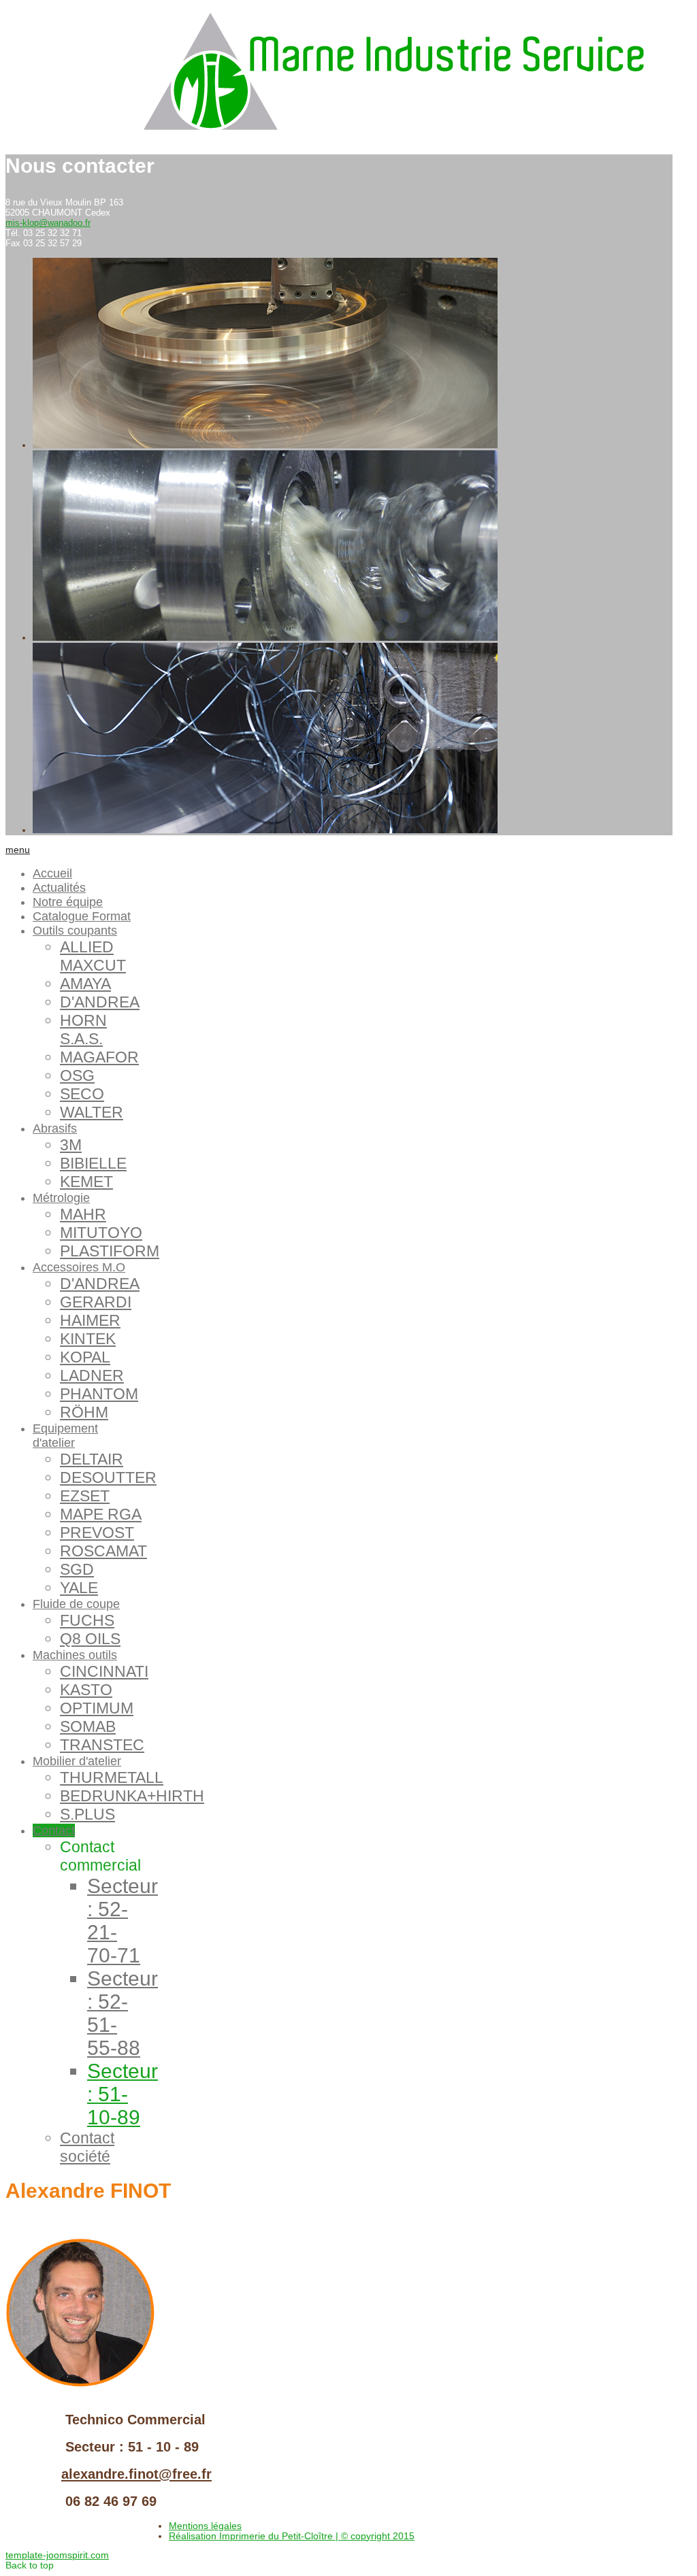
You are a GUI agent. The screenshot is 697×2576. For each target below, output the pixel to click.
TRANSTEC (102, 1745)
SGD (77, 1569)
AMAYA (85, 984)
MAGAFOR (99, 1057)
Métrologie (61, 1198)
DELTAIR (92, 1459)
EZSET (85, 1496)
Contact (54, 1830)
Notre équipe (68, 902)
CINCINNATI (104, 1671)
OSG (77, 1075)
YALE (79, 1588)
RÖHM (84, 1412)
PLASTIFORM (110, 1251)
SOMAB (88, 1726)
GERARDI (96, 1302)
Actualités (59, 888)
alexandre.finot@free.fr (136, 2474)
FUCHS (87, 1620)
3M (71, 1145)
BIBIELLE (93, 1163)
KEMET (86, 1182)
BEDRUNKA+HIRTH (132, 1796)
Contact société (87, 2147)
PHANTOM (99, 1394)
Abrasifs (55, 1128)
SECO (82, 1094)
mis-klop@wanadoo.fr (48, 223)
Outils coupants (75, 931)
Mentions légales (205, 2526)
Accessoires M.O (79, 1267)
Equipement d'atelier (65, 1436)
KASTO (86, 1690)
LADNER (92, 1375)
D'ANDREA (100, 1002)
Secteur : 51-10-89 (123, 2094)
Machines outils (75, 1655)
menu (18, 850)
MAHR (83, 1214)
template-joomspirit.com (57, 2555)
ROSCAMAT (103, 1551)
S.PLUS (87, 1814)
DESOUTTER (108, 1477)
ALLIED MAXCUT (93, 956)
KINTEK (88, 1339)
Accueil (52, 873)
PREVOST (97, 1533)
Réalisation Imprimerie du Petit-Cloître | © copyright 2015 (292, 2536)
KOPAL (85, 1357)
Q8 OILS (90, 1639)
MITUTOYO (101, 1233)
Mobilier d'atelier (77, 1761)
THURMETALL (112, 1777)
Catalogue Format (82, 916)
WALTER (92, 1112)
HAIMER (90, 1320)
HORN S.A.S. (83, 1030)
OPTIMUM (97, 1708)
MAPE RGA (101, 1514)
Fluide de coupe (76, 1604)
